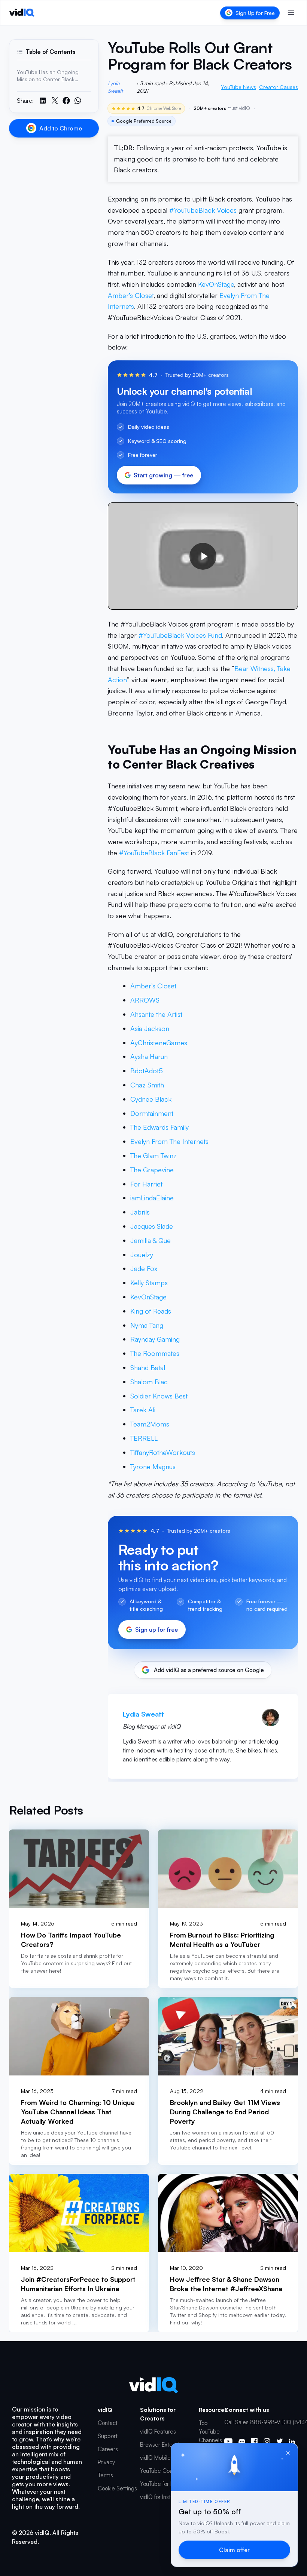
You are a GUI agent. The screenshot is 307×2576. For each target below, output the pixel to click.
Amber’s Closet (131, 295)
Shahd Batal (148, 1367)
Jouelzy (142, 1255)
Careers (108, 2449)
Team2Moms (150, 1424)
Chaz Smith (147, 1085)
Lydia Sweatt (115, 87)
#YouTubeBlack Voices (203, 210)
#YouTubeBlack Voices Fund (180, 635)
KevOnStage (216, 284)
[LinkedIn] (292, 2441)
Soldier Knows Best (159, 1396)
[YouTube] (228, 2441)
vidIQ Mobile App (161, 2458)
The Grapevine (152, 1170)
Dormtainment (152, 1113)
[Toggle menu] (291, 13)
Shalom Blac (149, 1382)
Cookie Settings (117, 2488)
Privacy (106, 2462)
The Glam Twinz (153, 1155)
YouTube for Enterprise (168, 2484)
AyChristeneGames (159, 1043)
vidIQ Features (158, 2432)
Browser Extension (163, 2445)
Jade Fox (144, 1268)
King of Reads (151, 1311)
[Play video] (203, 556)
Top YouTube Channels (210, 2432)
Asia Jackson (150, 1028)
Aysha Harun (149, 1056)
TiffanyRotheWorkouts (163, 1452)
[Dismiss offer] (288, 2453)
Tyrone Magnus (153, 1466)
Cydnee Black (151, 1099)
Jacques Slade (152, 1226)
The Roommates (155, 1353)
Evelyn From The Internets (169, 1141)
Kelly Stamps (149, 1283)
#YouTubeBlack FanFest (154, 853)
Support (108, 2436)
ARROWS (145, 1000)
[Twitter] (279, 2441)
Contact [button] (108, 2423)
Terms (105, 2475)
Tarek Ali (143, 1410)
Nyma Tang (147, 1325)
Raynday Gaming (155, 1339)
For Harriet (146, 1184)
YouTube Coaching (163, 2471)
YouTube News (238, 87)
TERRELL (144, 1438)
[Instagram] (267, 2441)
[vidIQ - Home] (22, 13)
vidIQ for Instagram (163, 2497)
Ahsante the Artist (156, 1014)
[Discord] (242, 2441)
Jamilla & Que (151, 1240)
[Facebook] (254, 2441)
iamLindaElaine (152, 1198)
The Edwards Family (159, 1127)
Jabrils (140, 1212)
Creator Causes (279, 87)
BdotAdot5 (147, 1071)
